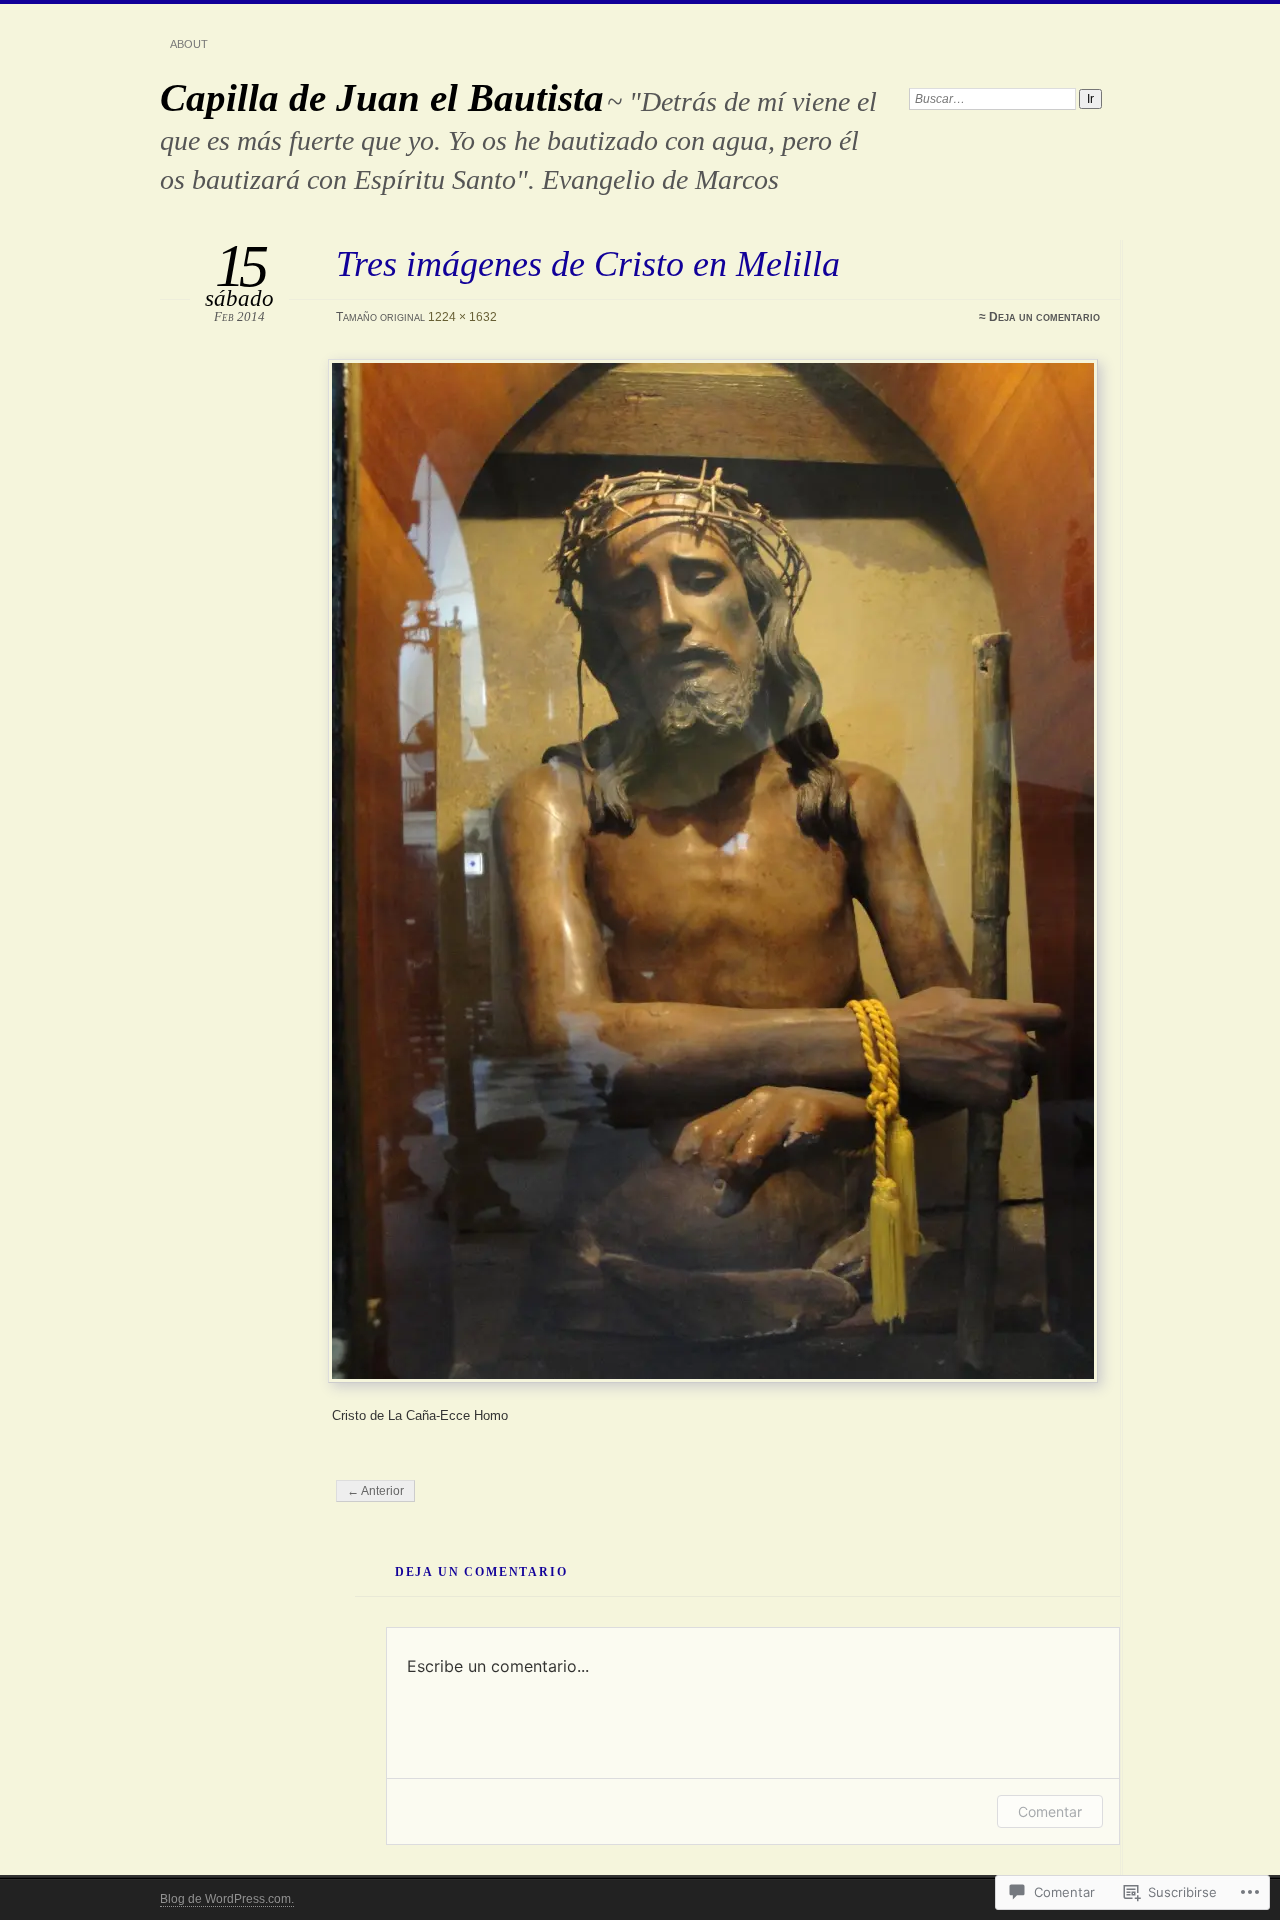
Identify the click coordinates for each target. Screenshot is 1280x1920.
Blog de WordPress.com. (227, 1899)
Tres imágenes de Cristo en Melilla (588, 263)
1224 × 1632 (462, 317)
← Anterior (375, 1491)
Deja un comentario (1044, 317)
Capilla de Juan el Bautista (382, 97)
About (189, 44)
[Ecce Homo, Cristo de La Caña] (716, 871)
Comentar (1050, 1811)
